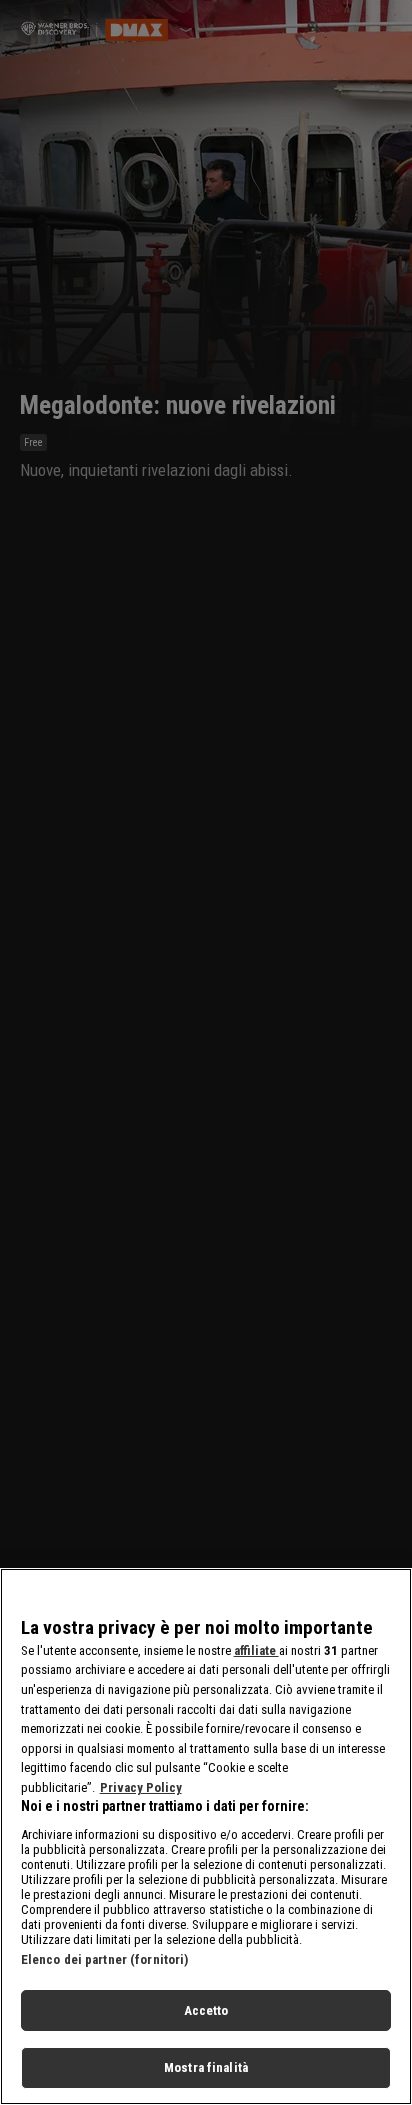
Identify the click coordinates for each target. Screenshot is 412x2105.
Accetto (206, 2010)
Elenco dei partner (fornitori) (105, 1959)
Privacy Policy (141, 1787)
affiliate (256, 1650)
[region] (206, 1836)
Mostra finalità (206, 2067)
